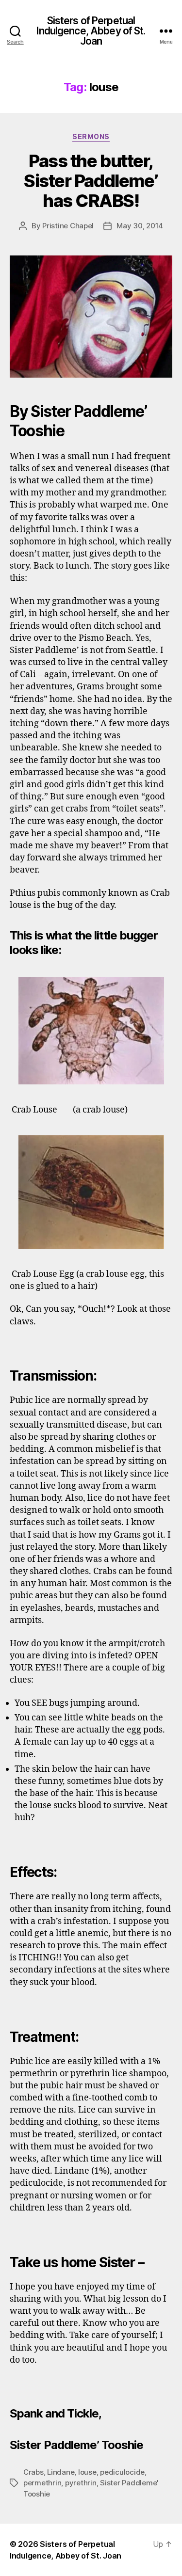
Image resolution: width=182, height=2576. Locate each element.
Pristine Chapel (68, 226)
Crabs (33, 2472)
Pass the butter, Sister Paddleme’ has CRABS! (91, 181)
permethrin (42, 2483)
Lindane (61, 2472)
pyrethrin (81, 2483)
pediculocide (122, 2472)
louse (87, 2472)
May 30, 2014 (140, 226)
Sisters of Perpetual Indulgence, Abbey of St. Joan (91, 31)
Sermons (91, 136)
